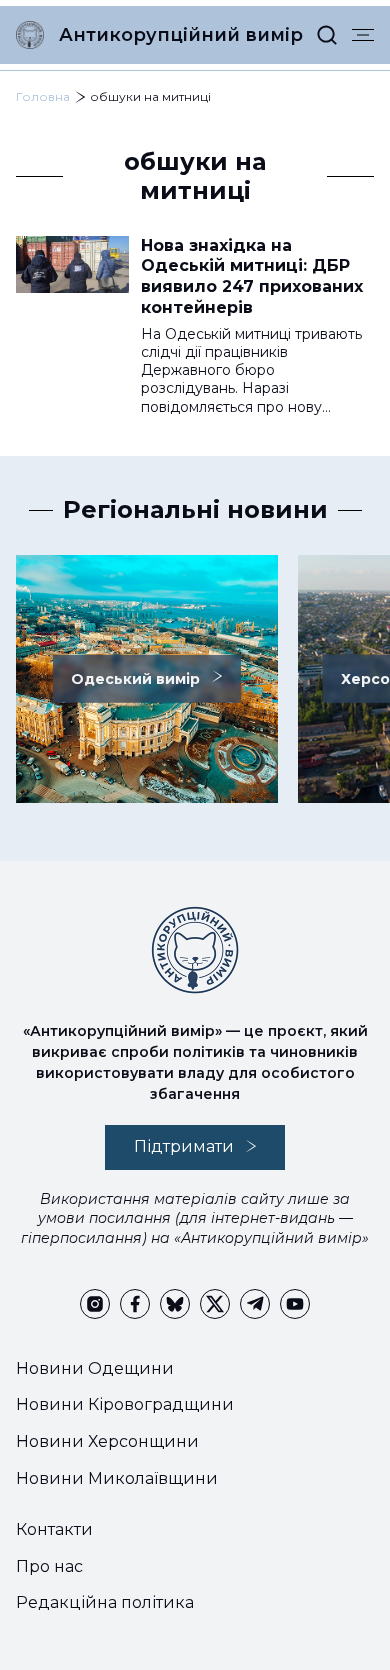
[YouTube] (295, 1304)
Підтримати (184, 1146)
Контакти (54, 1529)
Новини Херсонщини (107, 1441)
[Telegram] (255, 1304)
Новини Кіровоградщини (125, 1404)
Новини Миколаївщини (117, 1478)
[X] (215, 1304)
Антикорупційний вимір (181, 35)
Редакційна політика (105, 1602)
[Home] (30, 35)
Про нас (49, 1566)
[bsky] (175, 1304)
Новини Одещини (95, 1368)
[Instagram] (95, 1304)
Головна (43, 96)
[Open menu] (363, 35)
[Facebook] (135, 1304)
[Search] (327, 35)
